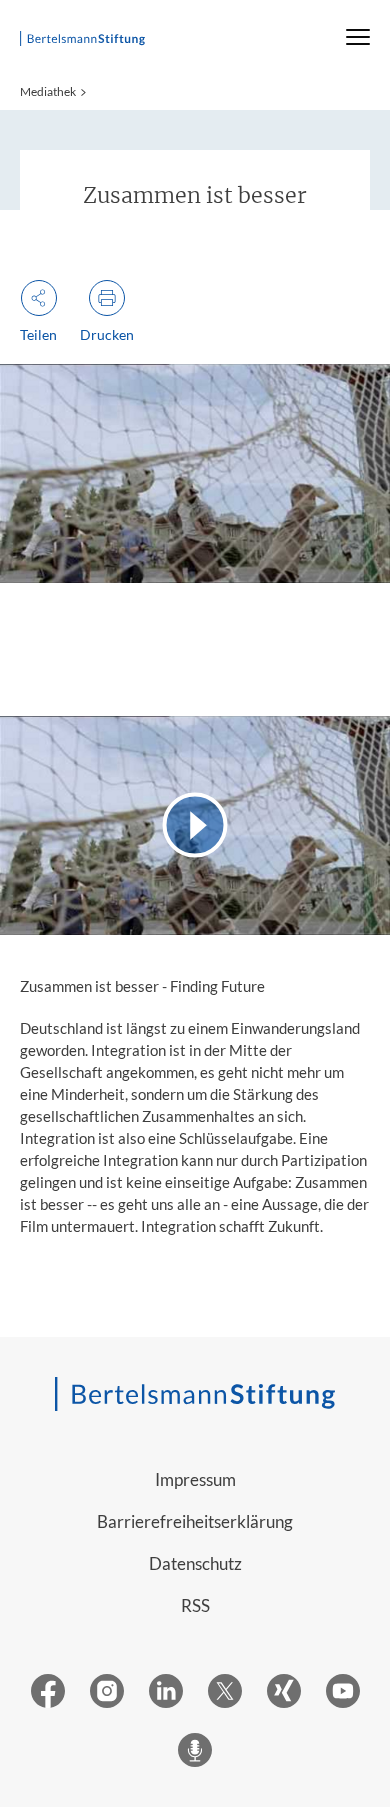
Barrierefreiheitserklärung (195, 1521)
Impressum (195, 1479)
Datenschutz (195, 1563)
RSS (195, 1605)
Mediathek (48, 91)
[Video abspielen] (195, 825)
